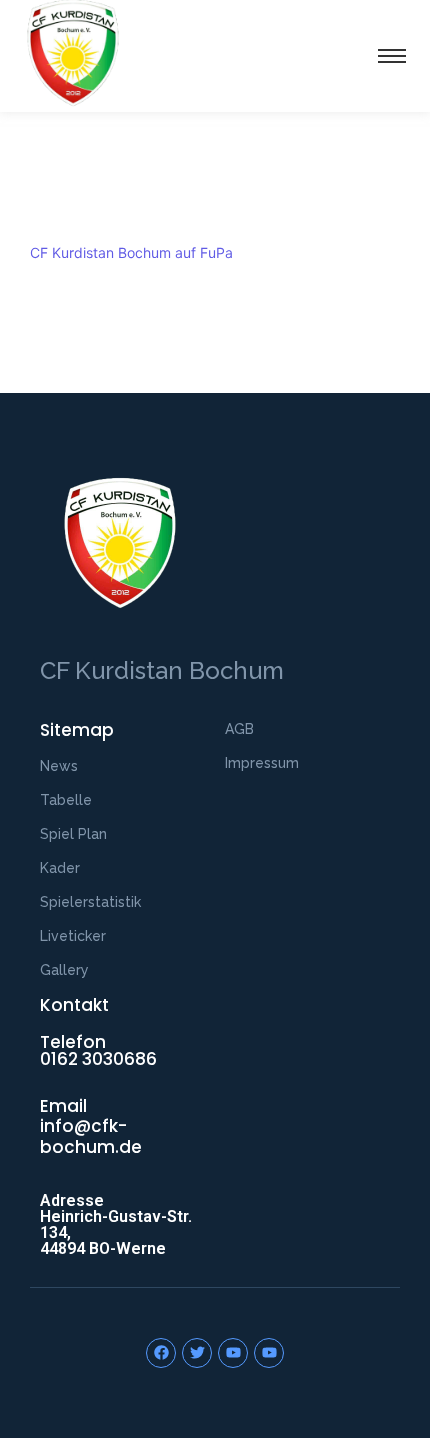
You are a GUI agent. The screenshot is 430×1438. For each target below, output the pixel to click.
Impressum (262, 763)
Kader (60, 868)
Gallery (64, 970)
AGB (239, 729)
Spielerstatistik (90, 902)
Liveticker (73, 936)
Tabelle (66, 800)
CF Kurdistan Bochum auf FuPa (131, 252)
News (59, 766)
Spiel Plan (73, 834)
